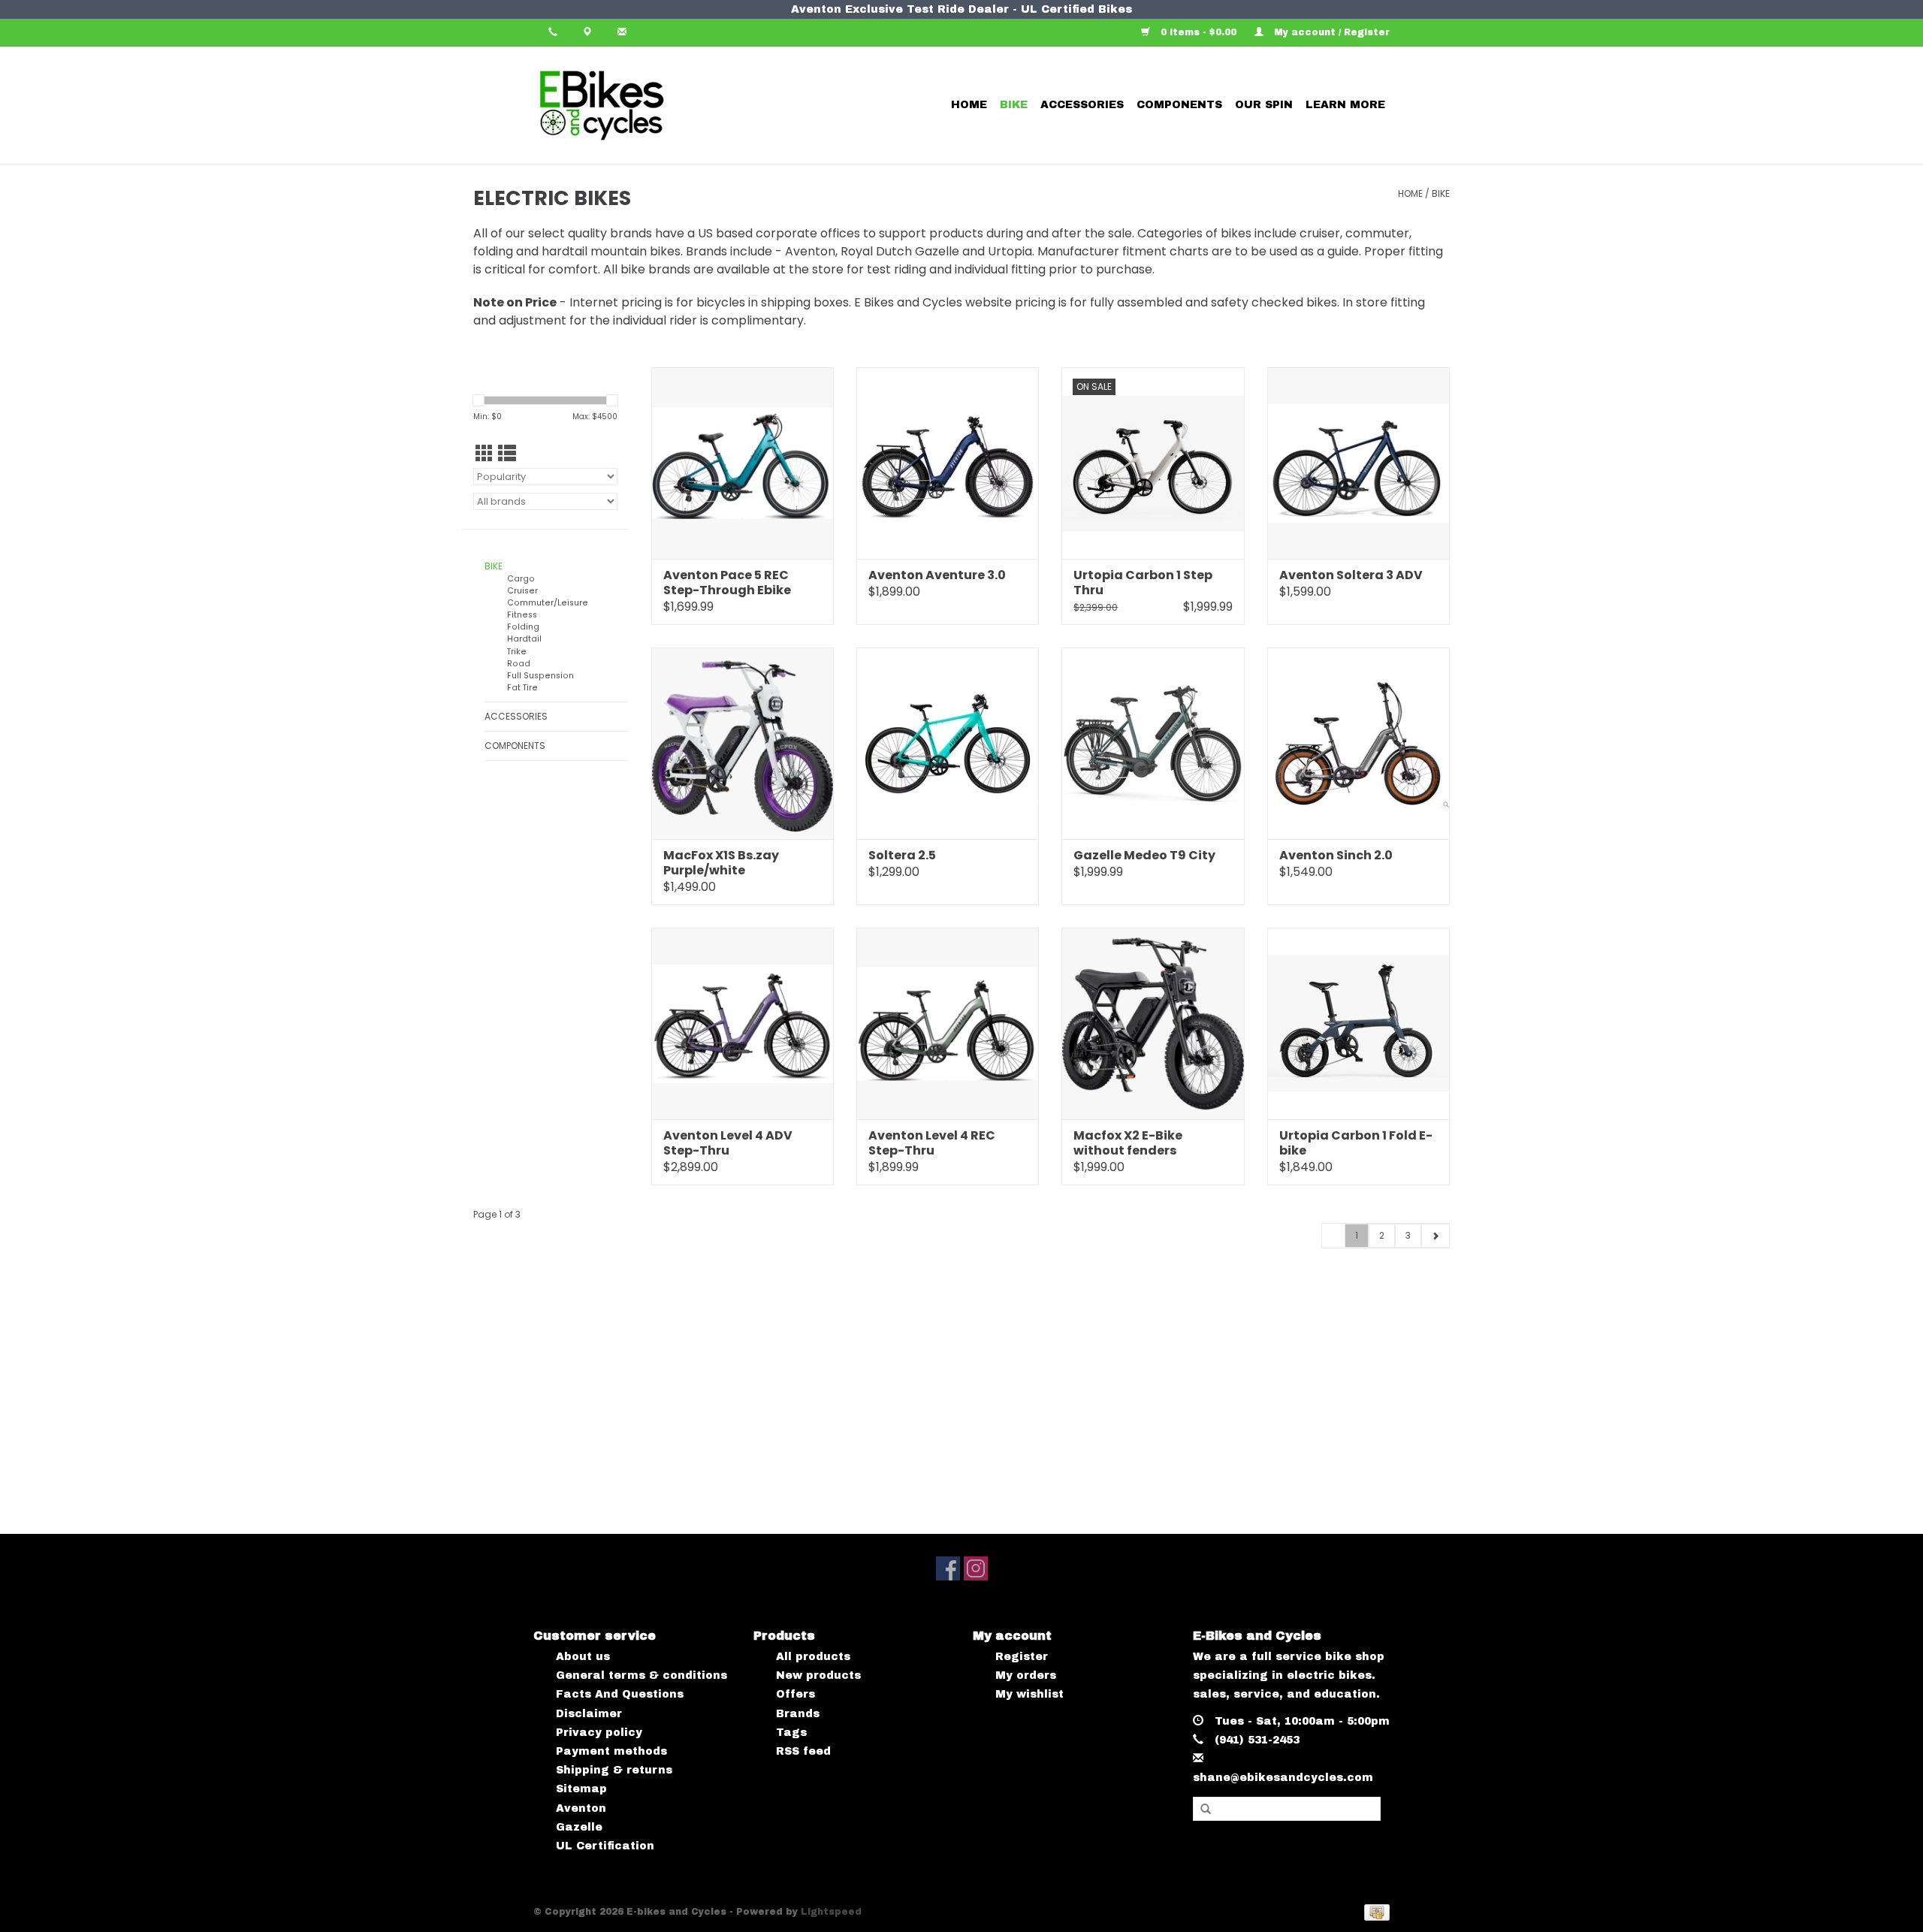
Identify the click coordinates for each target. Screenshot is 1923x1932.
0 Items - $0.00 (1198, 32)
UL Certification (605, 1846)
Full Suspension (540, 676)
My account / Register (1330, 32)
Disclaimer (589, 1714)
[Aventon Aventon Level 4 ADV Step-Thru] (743, 1023)
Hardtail (524, 639)
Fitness (522, 615)
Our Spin (1264, 105)
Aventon (581, 1808)
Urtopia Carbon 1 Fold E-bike (1356, 1143)
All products (813, 1657)
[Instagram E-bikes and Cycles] (976, 1568)
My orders (1026, 1675)
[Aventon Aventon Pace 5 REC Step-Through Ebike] (743, 463)
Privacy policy (599, 1733)
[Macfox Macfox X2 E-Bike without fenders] (1153, 1023)
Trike (517, 652)
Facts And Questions (620, 1694)
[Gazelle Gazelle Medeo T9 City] (1153, 743)
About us (583, 1657)
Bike (1014, 105)
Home (969, 105)
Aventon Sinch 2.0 (1336, 856)
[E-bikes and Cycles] (655, 105)
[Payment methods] (1374, 1912)
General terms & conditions (642, 1675)
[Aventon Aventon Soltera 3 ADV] (1358, 463)
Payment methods (611, 1751)
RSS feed (803, 1751)
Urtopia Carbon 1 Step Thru (1143, 583)
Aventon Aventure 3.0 (937, 575)
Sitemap (581, 1789)
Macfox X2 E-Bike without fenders (1128, 1143)
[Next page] (1435, 1236)
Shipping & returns (614, 1770)
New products (818, 1675)
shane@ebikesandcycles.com (1283, 1778)
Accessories (1082, 105)
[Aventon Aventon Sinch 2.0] (1358, 743)
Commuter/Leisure (548, 603)
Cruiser (522, 591)
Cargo (521, 579)
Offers (795, 1694)
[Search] (1206, 1810)
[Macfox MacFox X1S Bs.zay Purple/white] (743, 743)
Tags (791, 1733)
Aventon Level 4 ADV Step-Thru (728, 1143)
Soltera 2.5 (902, 856)
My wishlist (1029, 1694)
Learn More (1345, 105)
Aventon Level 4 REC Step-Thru (932, 1143)
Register (1022, 1657)
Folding (523, 627)
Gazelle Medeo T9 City (1144, 856)
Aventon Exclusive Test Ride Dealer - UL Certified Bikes (961, 9)
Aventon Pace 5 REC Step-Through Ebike (727, 583)
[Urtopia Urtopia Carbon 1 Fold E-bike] (1358, 1023)
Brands (798, 1714)
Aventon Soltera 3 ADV (1351, 575)
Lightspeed (831, 1912)
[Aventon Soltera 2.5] (948, 743)
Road (519, 664)
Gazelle (579, 1827)
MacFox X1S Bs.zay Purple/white (721, 863)
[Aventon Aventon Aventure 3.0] (948, 463)
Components (1179, 105)
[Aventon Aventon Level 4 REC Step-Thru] (948, 1023)
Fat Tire (522, 688)
